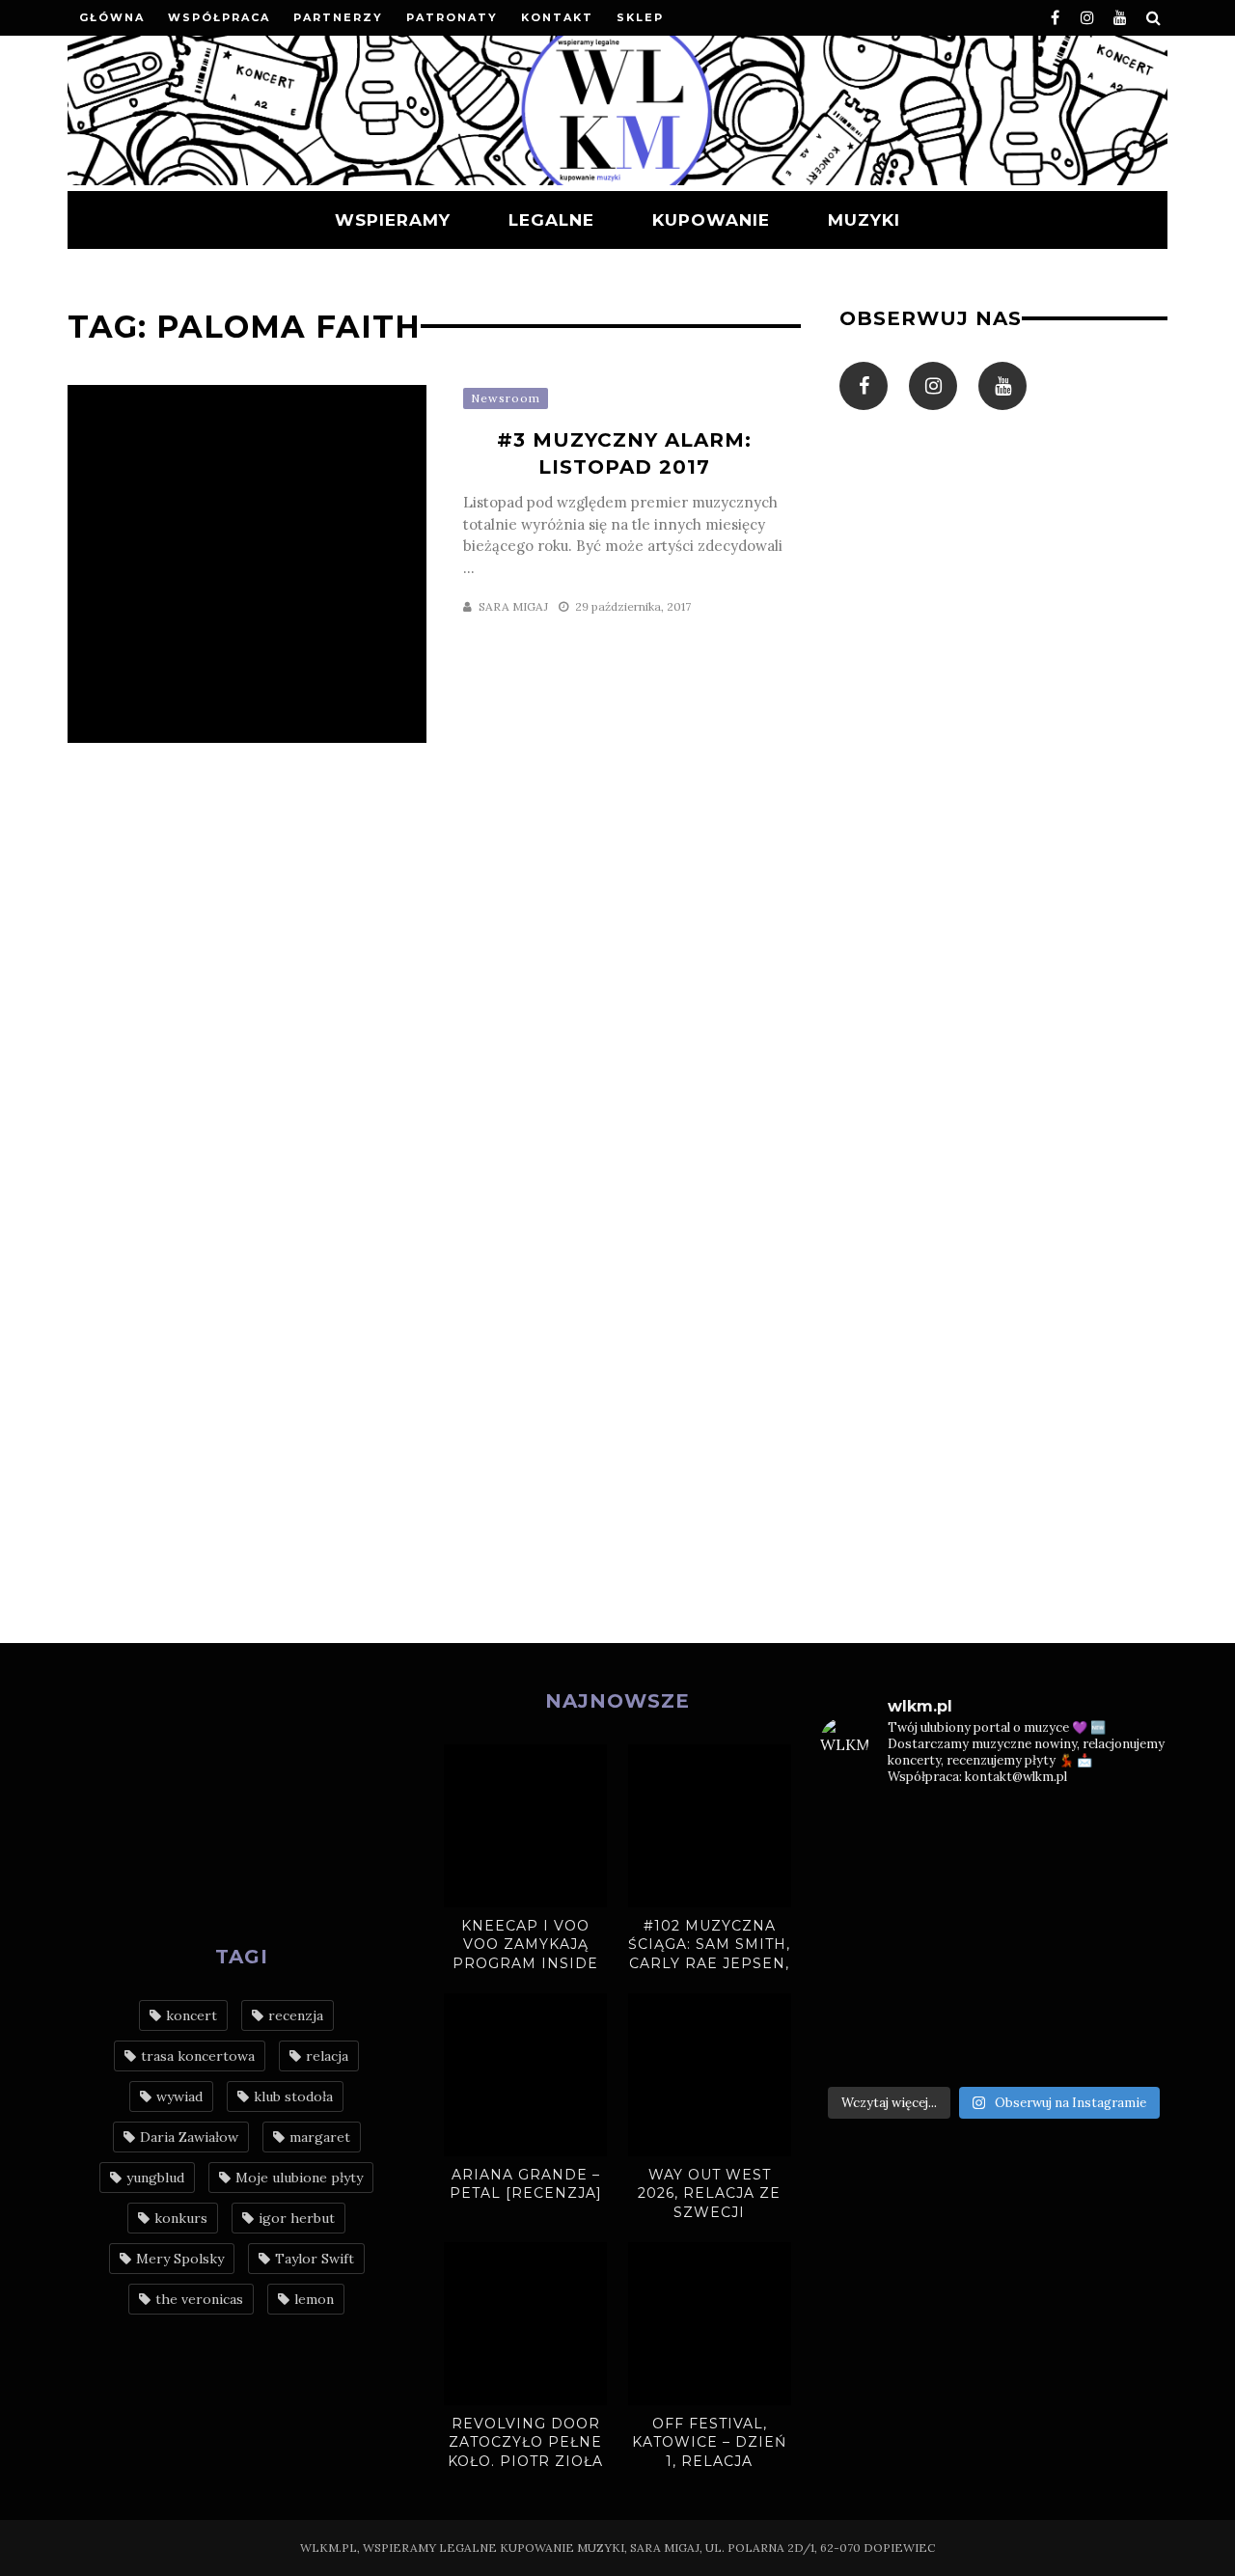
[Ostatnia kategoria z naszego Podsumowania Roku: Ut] (950, 2048)
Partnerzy (338, 17)
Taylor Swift (315, 2259)
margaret (320, 2137)
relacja (327, 2056)
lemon (314, 2299)
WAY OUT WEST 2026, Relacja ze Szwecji (709, 2193)
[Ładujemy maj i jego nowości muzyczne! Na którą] (950, 1885)
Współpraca (219, 17)
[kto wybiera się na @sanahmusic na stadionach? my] (1128, 1831)
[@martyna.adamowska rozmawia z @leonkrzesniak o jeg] (950, 1831)
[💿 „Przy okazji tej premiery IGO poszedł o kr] (1128, 1994)
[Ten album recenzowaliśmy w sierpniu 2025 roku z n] (860, 1885)
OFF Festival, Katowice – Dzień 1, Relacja (709, 2442)
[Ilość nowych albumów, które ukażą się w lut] (1039, 1994)
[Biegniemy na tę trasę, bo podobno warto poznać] (1128, 1939)
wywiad (179, 2096)
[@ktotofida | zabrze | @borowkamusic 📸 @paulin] (1128, 1885)
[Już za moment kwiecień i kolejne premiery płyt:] (950, 1939)
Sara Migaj (513, 606)
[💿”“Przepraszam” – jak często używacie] (1039, 1939)
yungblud (155, 2178)
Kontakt (557, 17)
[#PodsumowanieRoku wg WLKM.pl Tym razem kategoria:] (1128, 2048)
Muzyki (864, 220)
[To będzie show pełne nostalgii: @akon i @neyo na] (860, 1939)
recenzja (296, 2015)
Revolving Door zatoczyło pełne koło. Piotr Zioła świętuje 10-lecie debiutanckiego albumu (525, 2471)
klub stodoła (293, 2096)
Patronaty (452, 17)
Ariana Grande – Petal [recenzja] (526, 2184)
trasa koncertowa (198, 2056)
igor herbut (297, 2218)
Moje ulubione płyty (299, 2178)
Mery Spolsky (180, 2259)
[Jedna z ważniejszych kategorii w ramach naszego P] (1039, 2048)
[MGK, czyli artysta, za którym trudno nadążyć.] (1039, 1831)
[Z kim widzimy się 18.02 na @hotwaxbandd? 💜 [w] (950, 1994)
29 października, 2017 (633, 606)
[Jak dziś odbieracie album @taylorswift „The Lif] (860, 1831)
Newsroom (506, 398)
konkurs (181, 2218)
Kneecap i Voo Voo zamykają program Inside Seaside (525, 1954)
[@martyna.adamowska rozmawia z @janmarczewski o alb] (860, 1994)
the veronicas (199, 2299)
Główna (112, 17)
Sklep (640, 17)
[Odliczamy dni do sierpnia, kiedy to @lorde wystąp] (1039, 1885)
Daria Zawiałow (189, 2137)
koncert (192, 2015)
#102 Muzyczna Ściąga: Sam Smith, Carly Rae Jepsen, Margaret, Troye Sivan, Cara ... (709, 1963)
